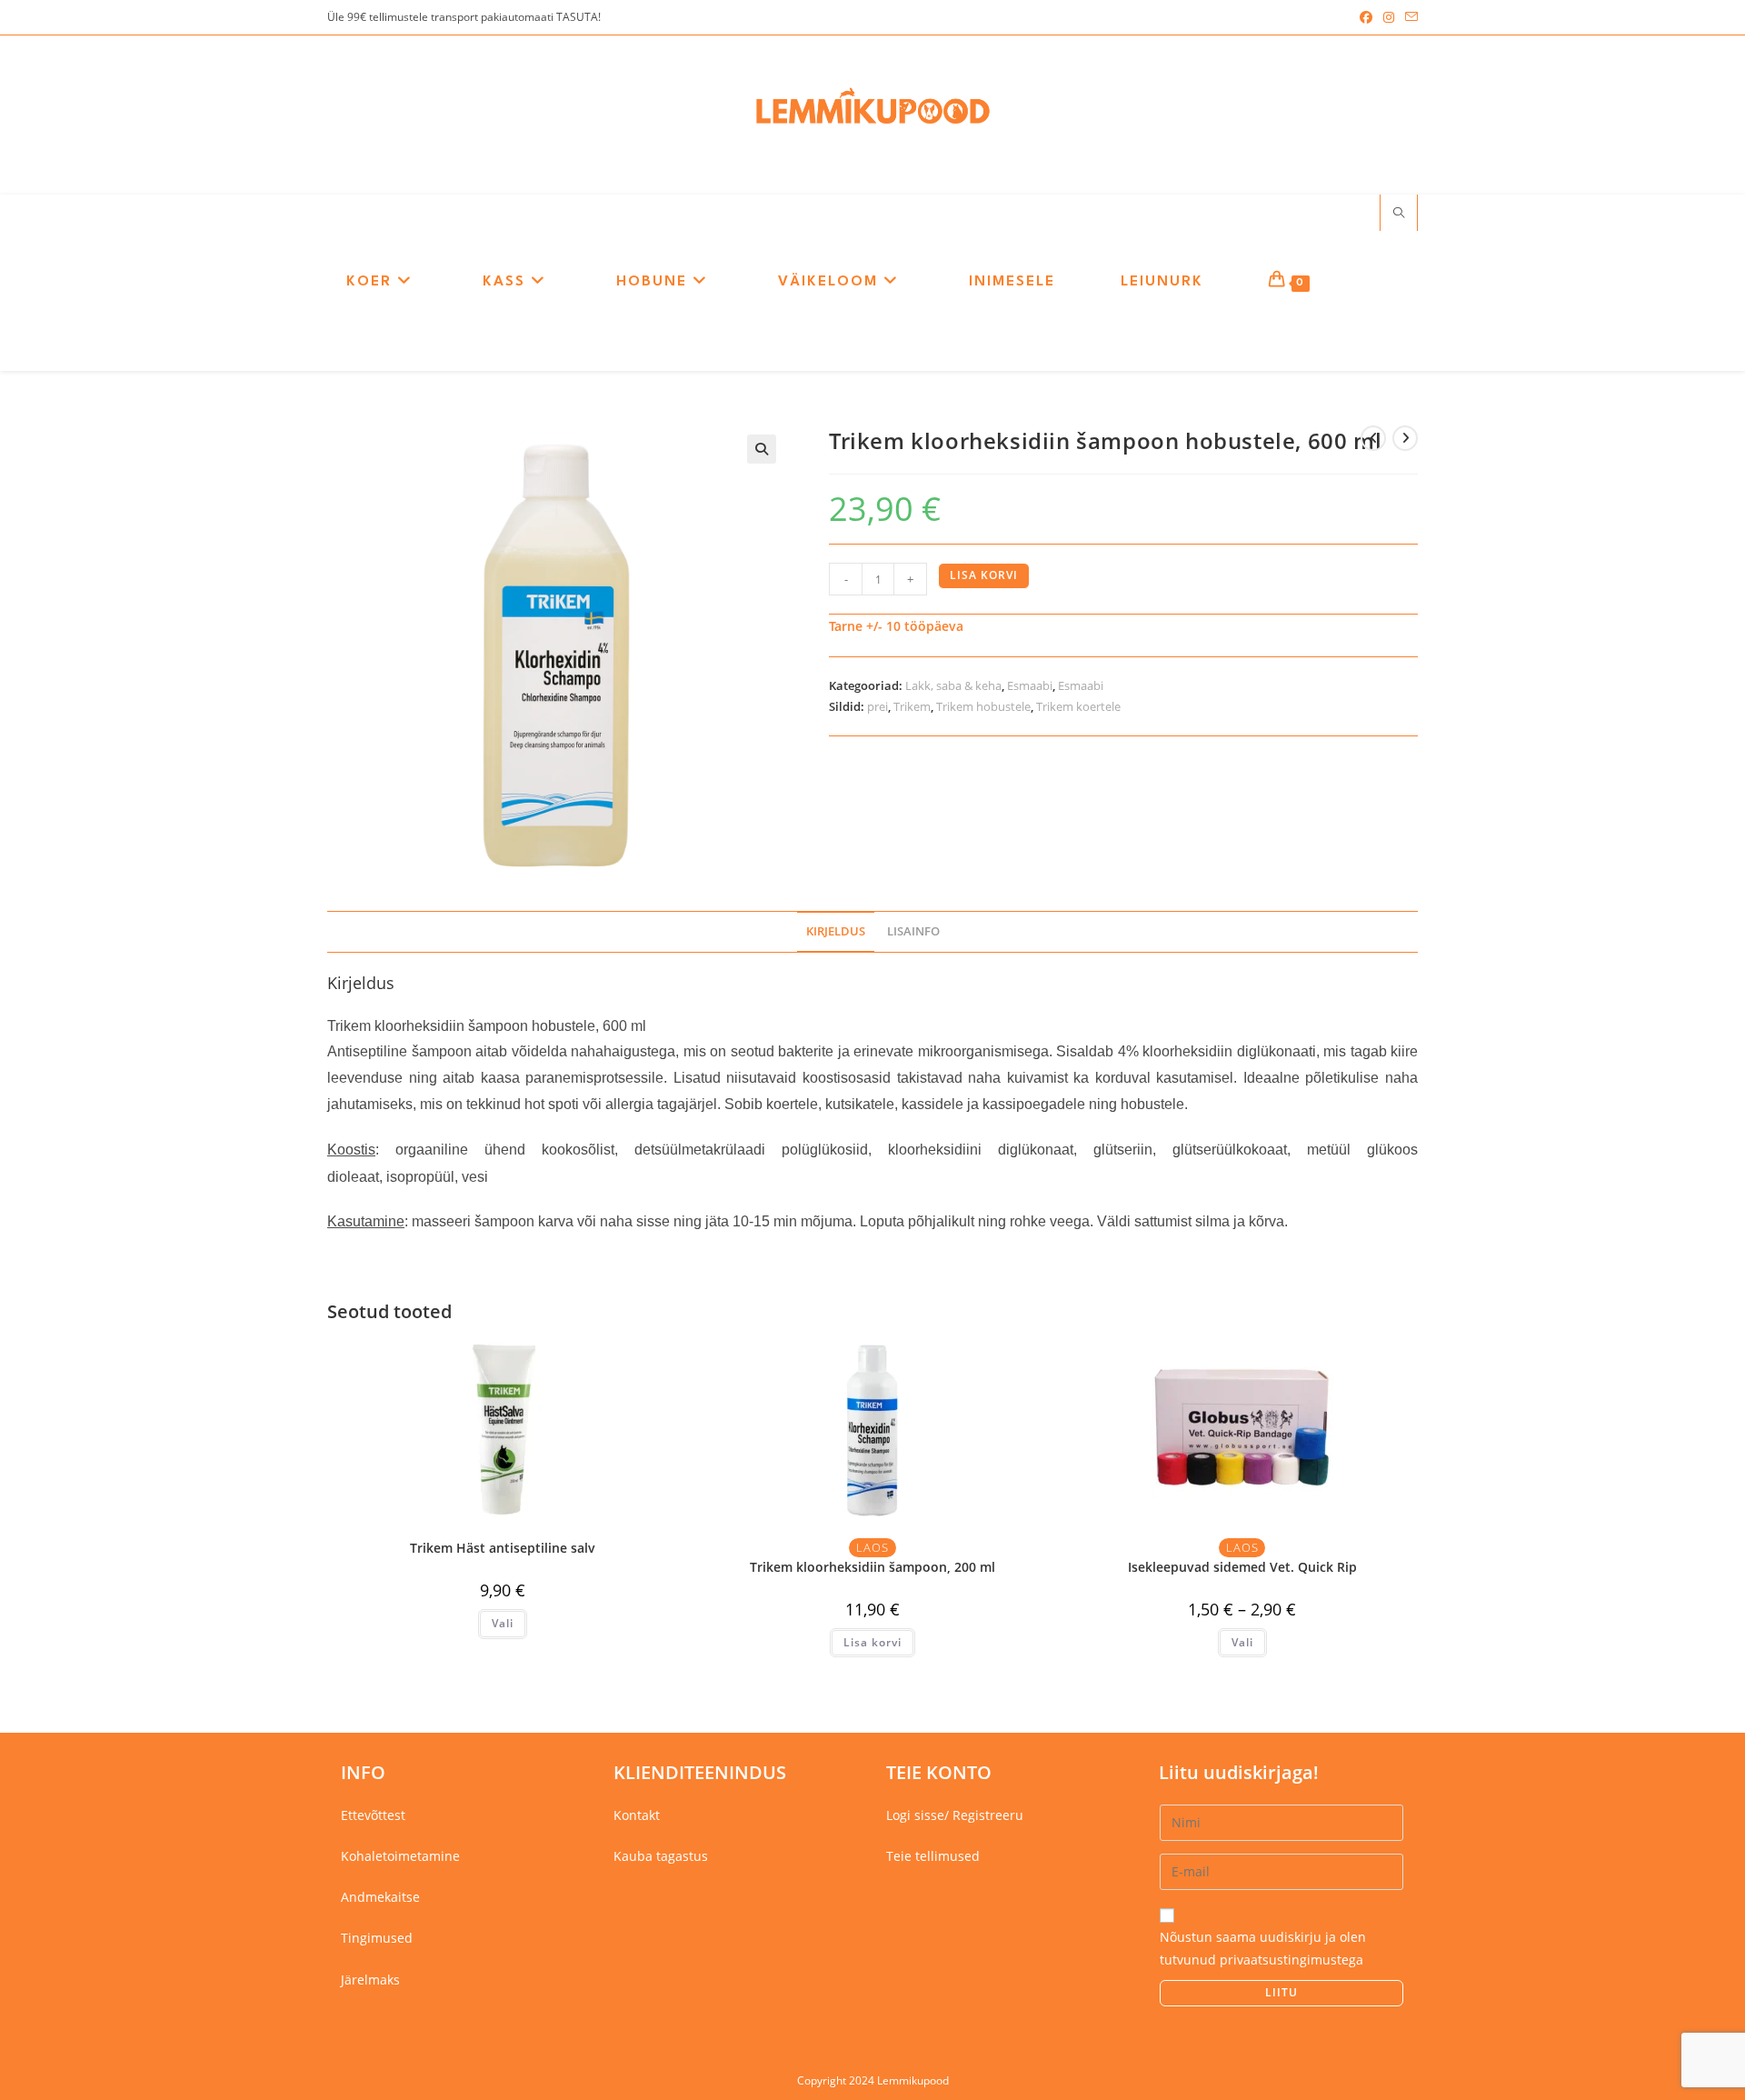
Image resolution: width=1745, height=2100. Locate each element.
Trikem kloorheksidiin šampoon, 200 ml (872, 1567)
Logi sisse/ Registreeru (955, 1815)
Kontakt (637, 1815)
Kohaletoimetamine (400, 1856)
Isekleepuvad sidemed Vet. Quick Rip (1242, 1567)
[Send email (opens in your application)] (1409, 17)
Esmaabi (1030, 685)
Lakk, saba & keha (953, 685)
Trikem (912, 706)
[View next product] (1405, 438)
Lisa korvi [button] (872, 1642)
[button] (762, 449)
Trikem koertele (1078, 706)
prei (877, 706)
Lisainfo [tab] (913, 931)
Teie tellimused (933, 1856)
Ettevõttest (373, 1815)
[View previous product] (1373, 438)
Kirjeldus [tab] (836, 931)
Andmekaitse (380, 1897)
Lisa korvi (984, 575)
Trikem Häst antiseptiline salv (503, 1548)
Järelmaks (370, 1980)
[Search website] (1399, 214)
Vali (503, 1623)
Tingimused (377, 1938)
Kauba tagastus (661, 1856)
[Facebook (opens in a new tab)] (1366, 17)
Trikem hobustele (983, 706)
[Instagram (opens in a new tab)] (1389, 17)
